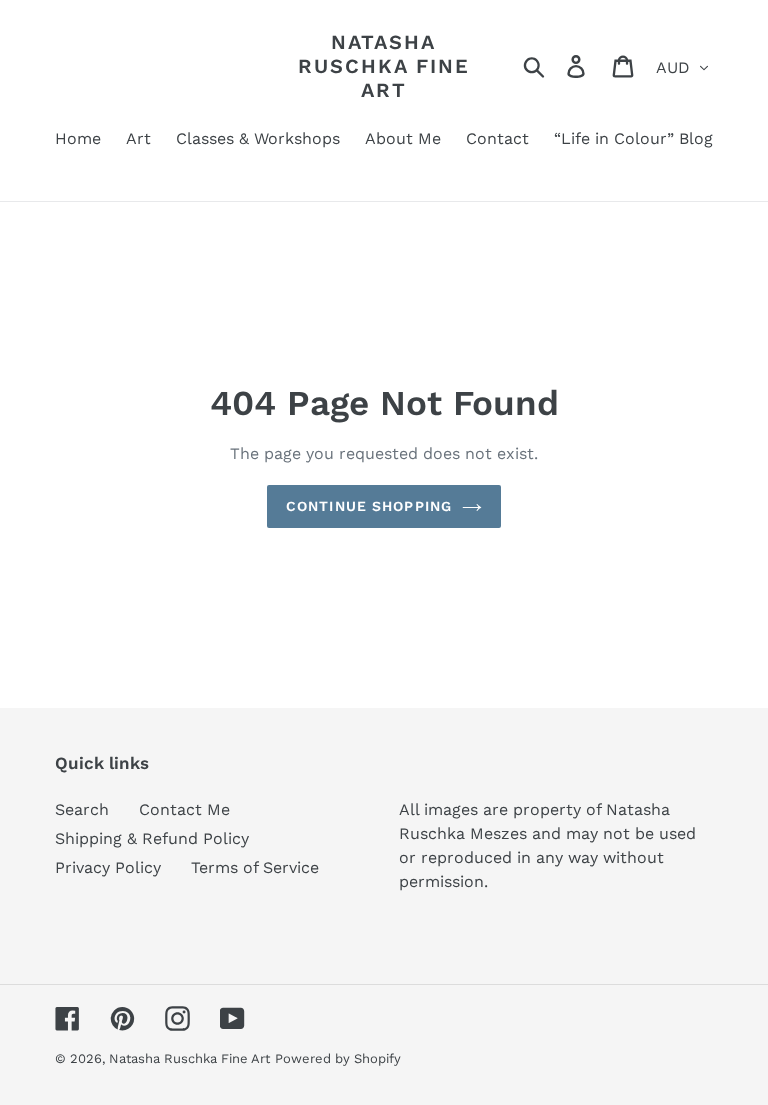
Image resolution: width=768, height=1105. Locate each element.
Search (82, 809)
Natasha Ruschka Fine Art (384, 66)
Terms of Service (255, 867)
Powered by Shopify (338, 1058)
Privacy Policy (108, 867)
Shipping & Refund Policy (152, 838)
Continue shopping (369, 506)
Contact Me (184, 809)
